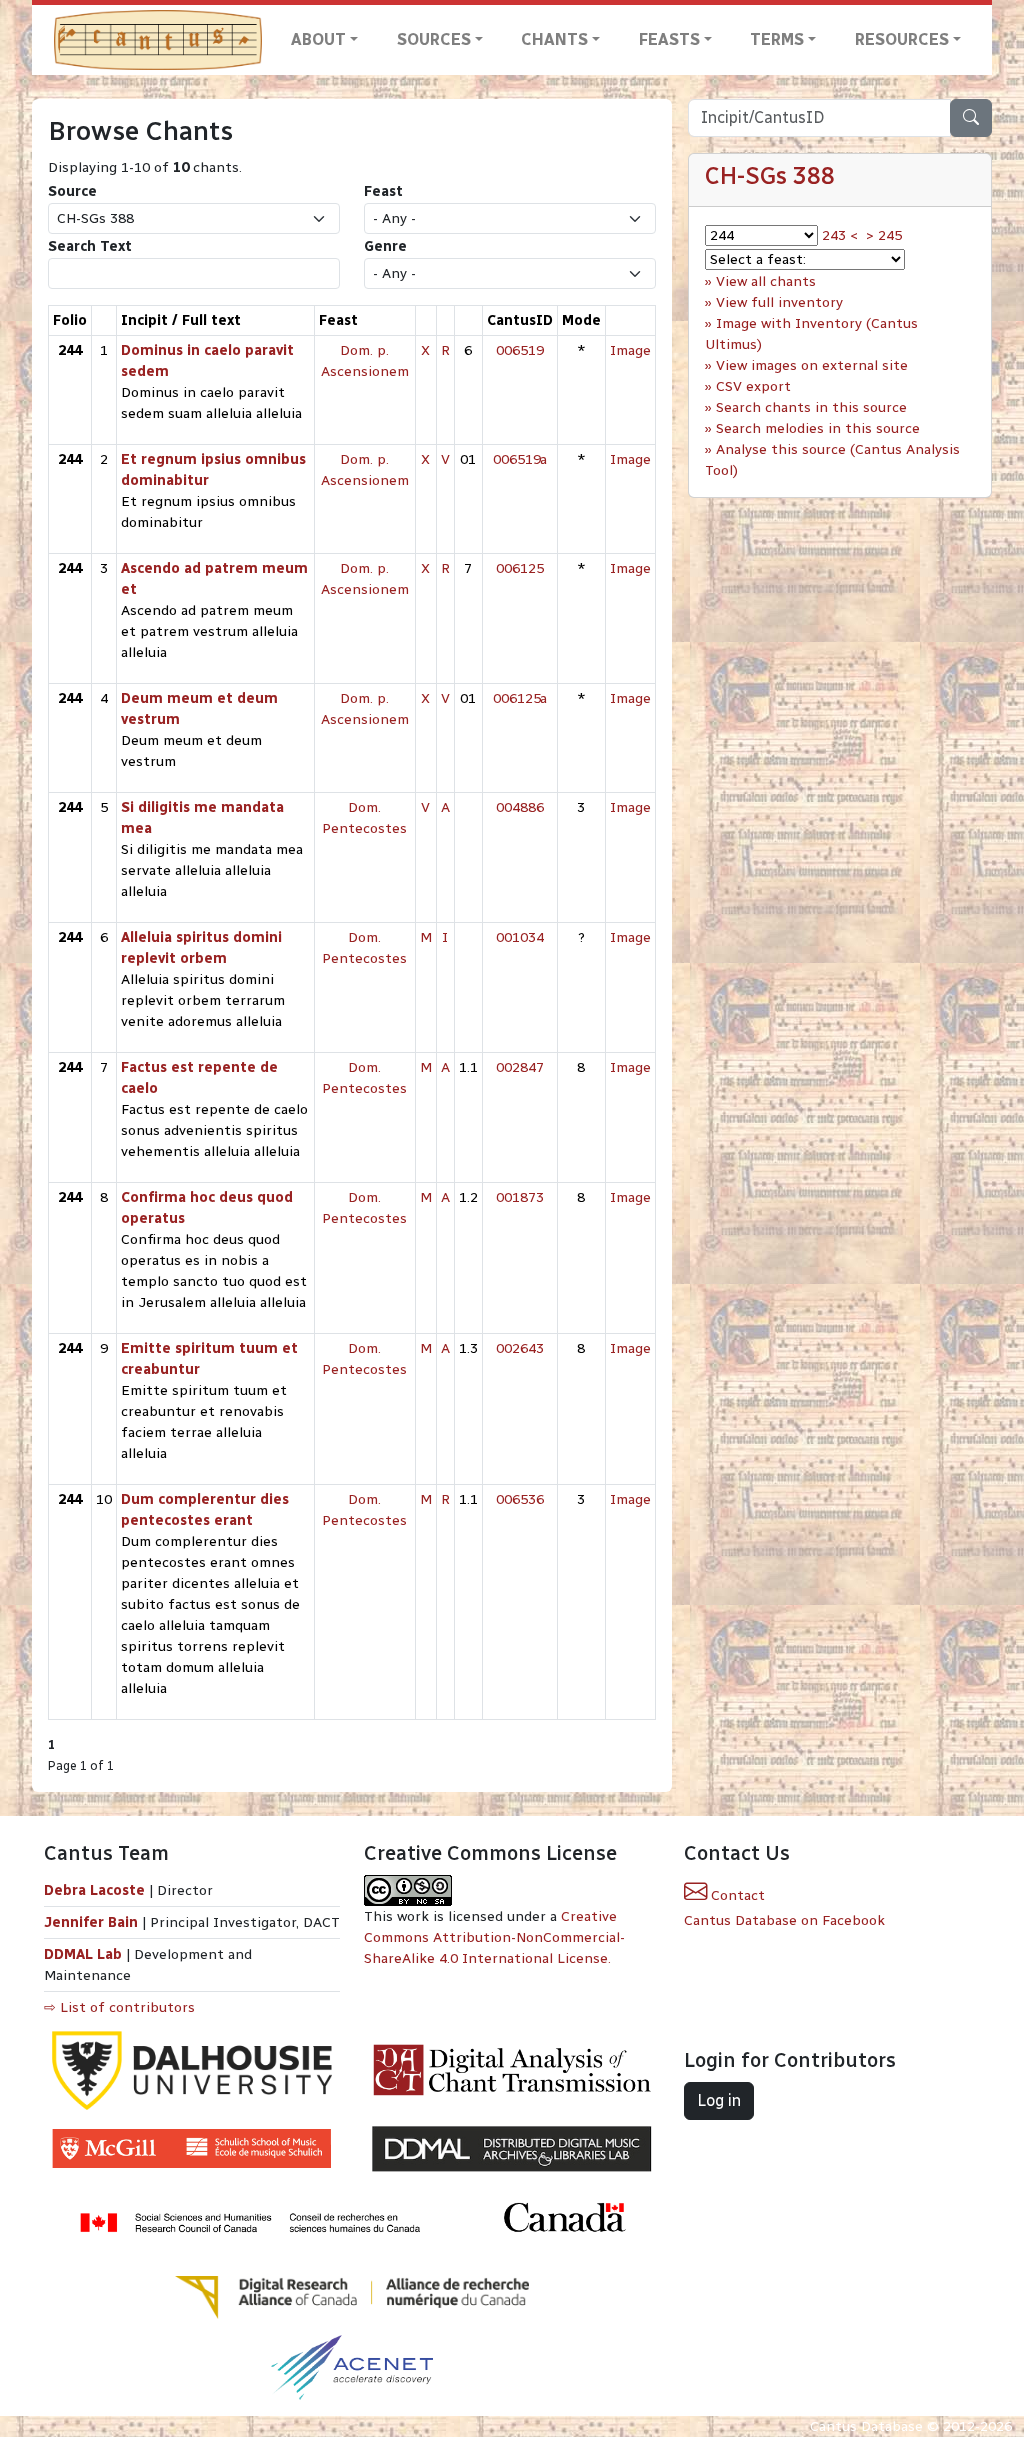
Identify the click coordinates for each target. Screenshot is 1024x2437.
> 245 (884, 235)
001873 (520, 1197)
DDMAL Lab (83, 1954)
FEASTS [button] (669, 39)
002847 (520, 1067)
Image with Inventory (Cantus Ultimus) (811, 334)
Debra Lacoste (94, 1890)
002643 (520, 1348)
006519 (520, 350)
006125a (520, 698)
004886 (520, 807)
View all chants (766, 281)
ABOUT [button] (318, 39)
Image (630, 350)
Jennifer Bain (93, 1922)
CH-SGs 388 (770, 176)
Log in (719, 2100)
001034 (520, 937)
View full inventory (779, 302)
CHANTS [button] (554, 39)
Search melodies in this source (818, 428)
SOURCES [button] (434, 39)
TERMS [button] (777, 39)
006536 (520, 1499)
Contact (736, 1895)
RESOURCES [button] (902, 39)
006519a (520, 459)
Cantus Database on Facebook (784, 1920)
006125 (520, 568)
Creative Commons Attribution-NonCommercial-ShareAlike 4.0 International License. (494, 1937)
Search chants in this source (811, 407)
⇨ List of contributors (119, 2007)
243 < (840, 235)
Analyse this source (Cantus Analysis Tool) (832, 460)
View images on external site (812, 365)
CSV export (753, 386)
